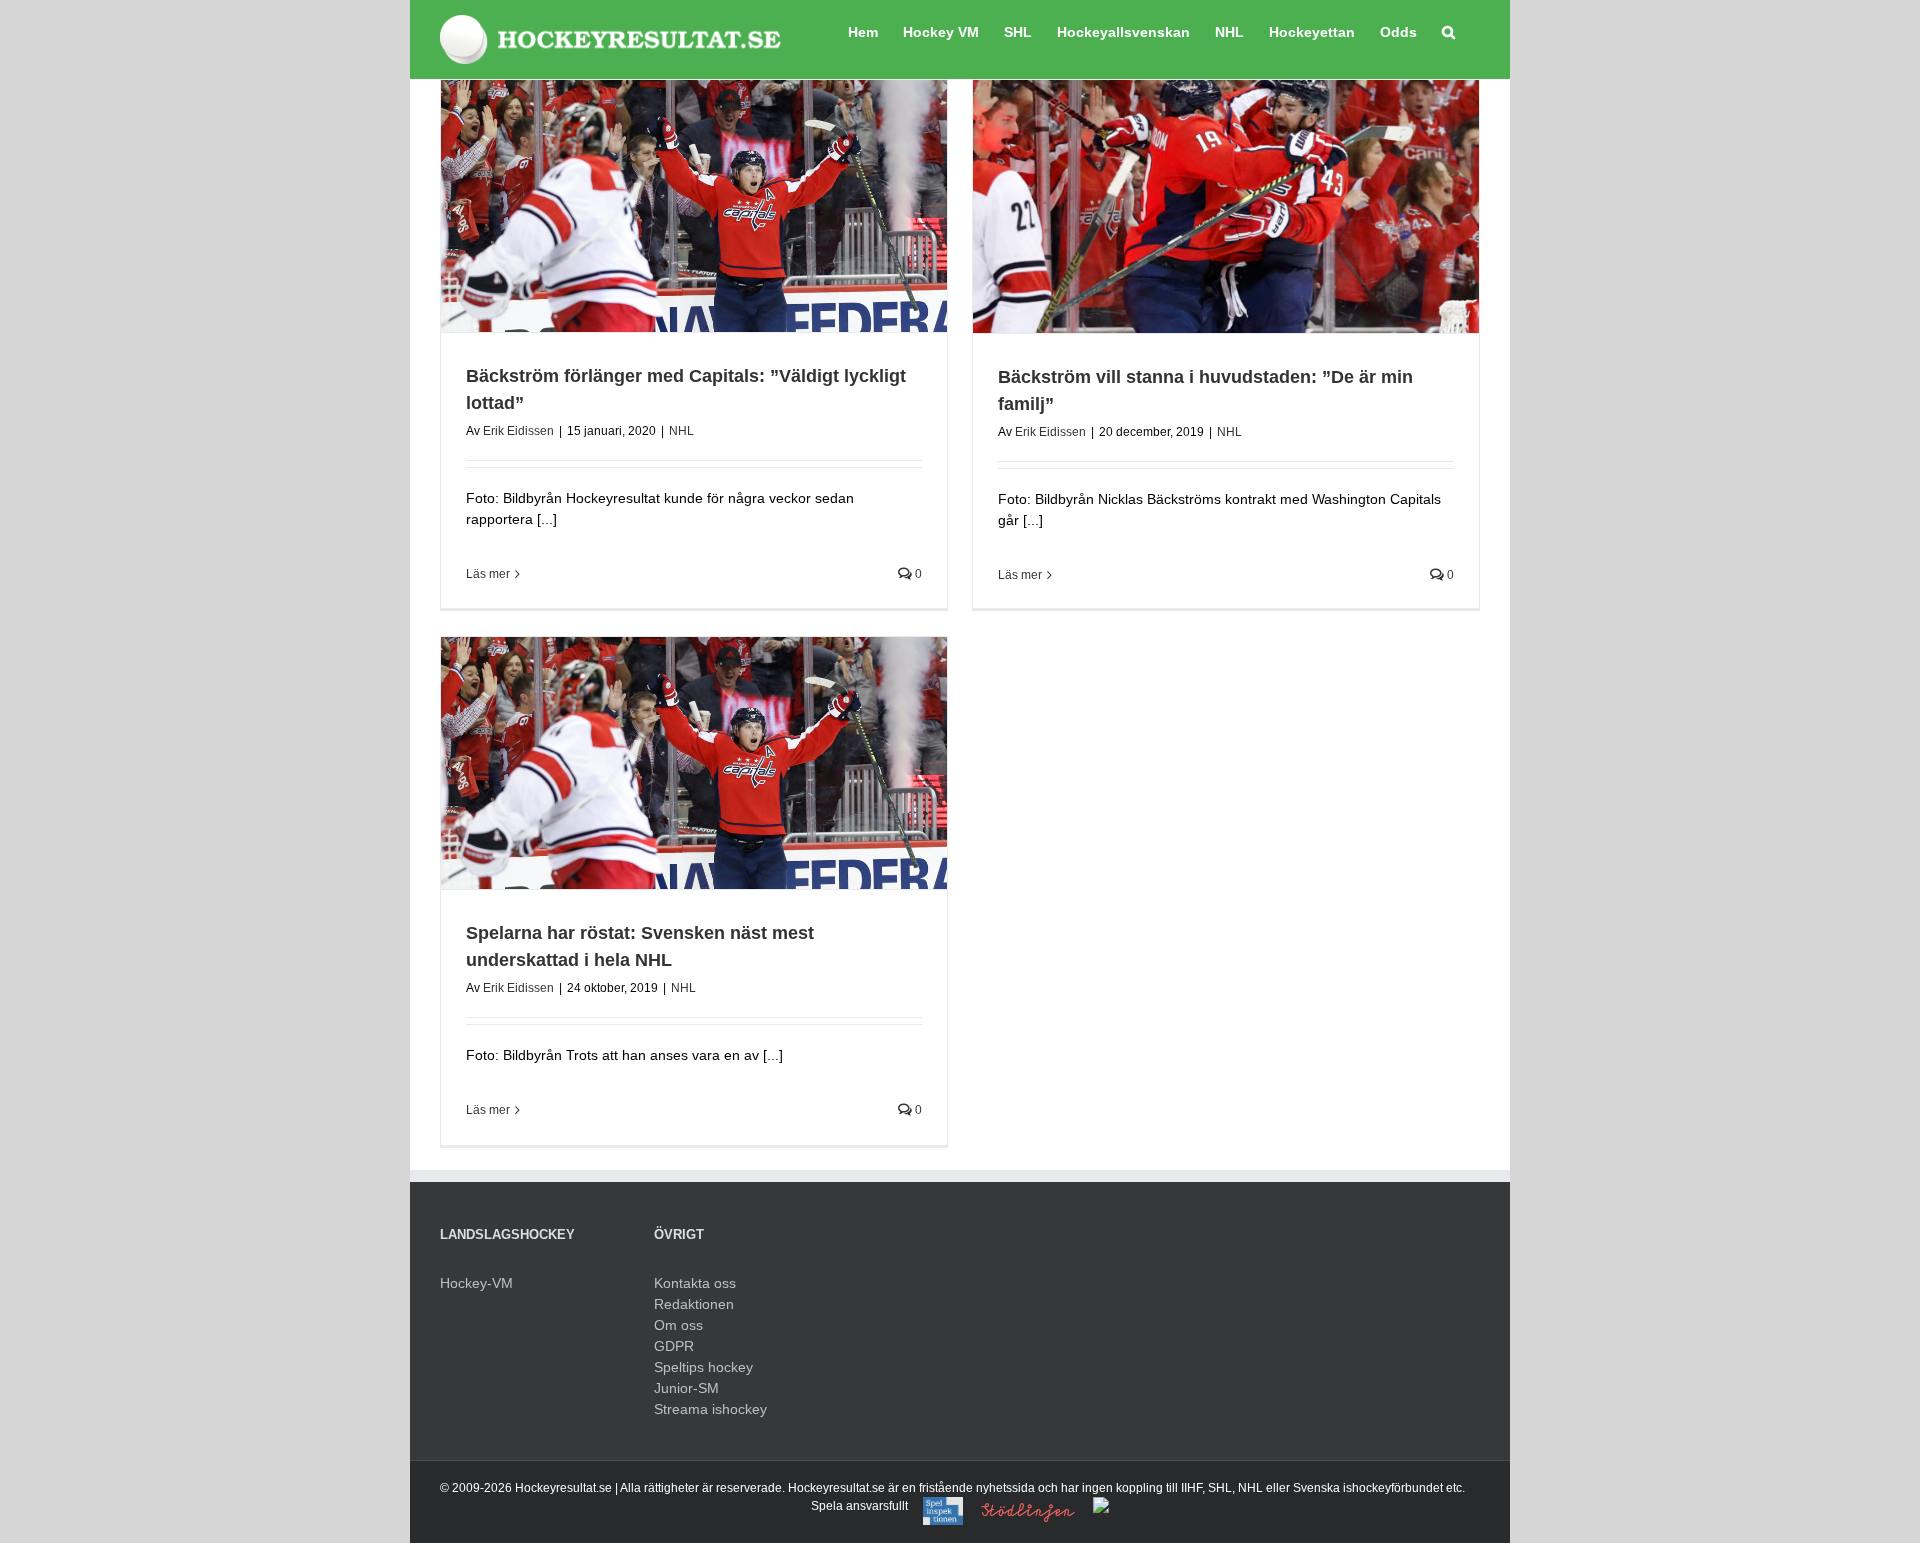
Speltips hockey (703, 1367)
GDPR (674, 1346)
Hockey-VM (476, 1283)
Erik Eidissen (518, 431)
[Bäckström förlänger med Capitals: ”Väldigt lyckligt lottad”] (694, 206)
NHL (681, 431)
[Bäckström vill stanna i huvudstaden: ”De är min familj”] (1226, 206)
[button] (1448, 30)
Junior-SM (686, 1388)
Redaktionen (694, 1304)
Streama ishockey (710, 1409)
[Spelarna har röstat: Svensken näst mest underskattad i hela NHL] (694, 763)
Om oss (678, 1325)
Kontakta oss (695, 1283)
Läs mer (488, 574)
